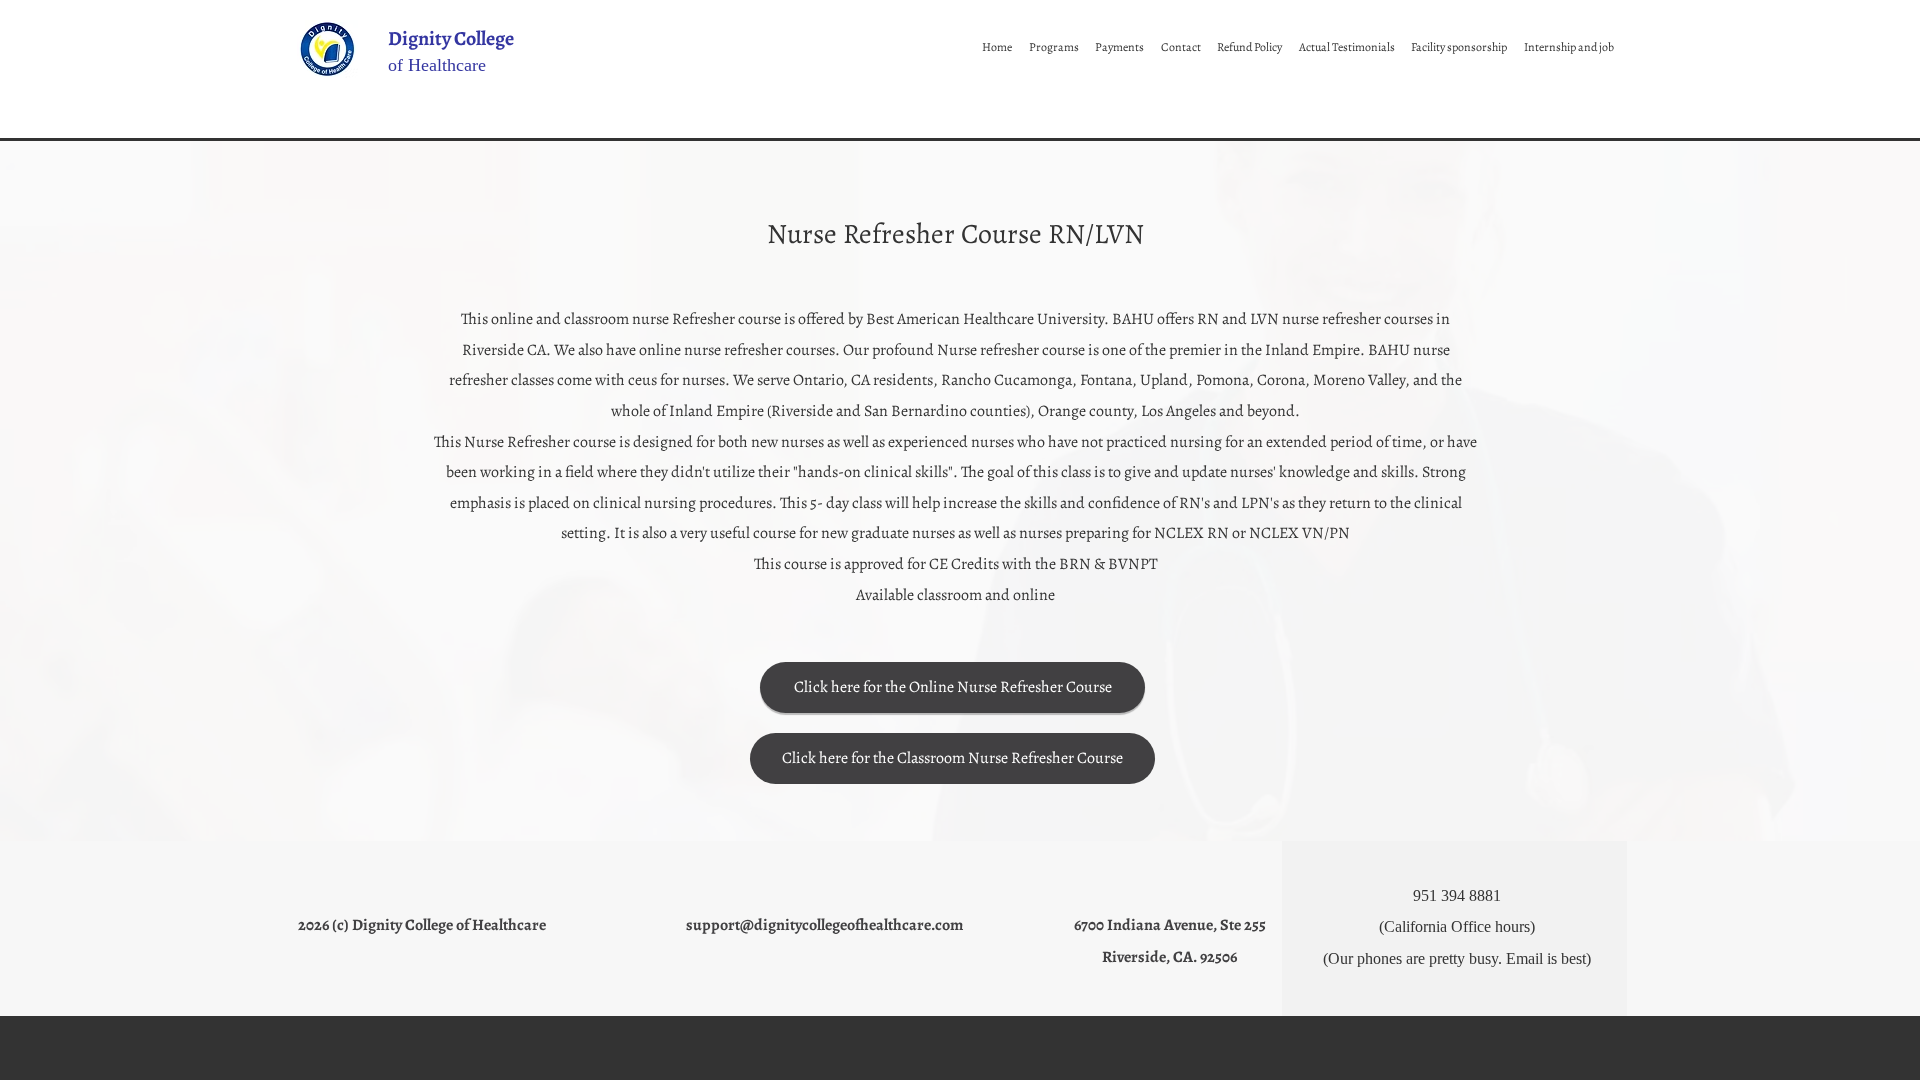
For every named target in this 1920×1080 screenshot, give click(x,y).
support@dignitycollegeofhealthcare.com (824, 925)
